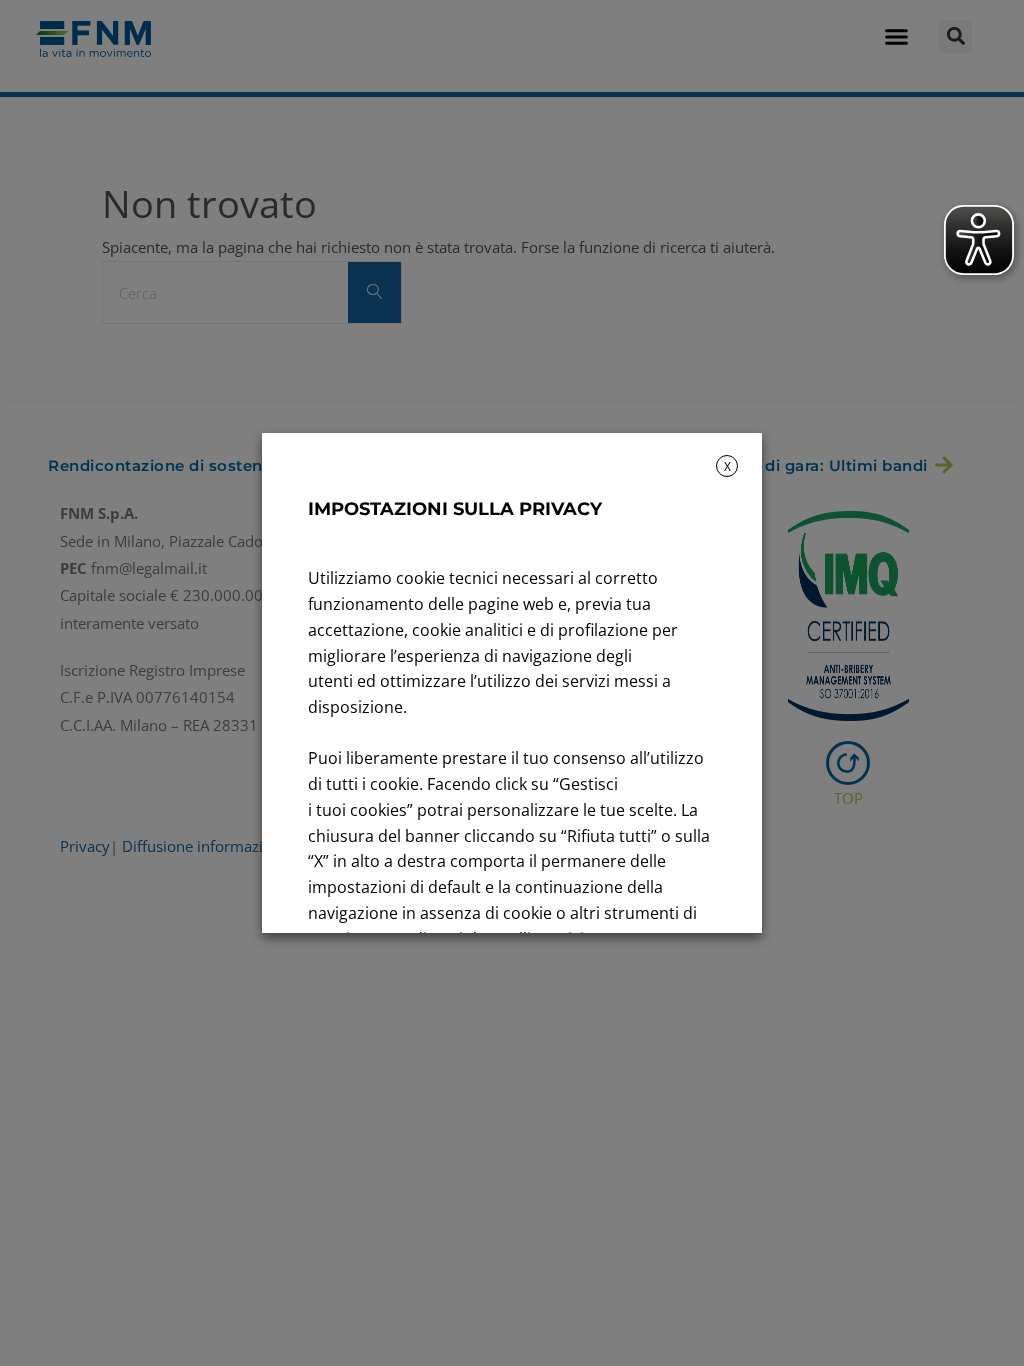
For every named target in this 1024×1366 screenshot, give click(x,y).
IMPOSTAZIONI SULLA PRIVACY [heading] (455, 509)
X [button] (727, 466)
